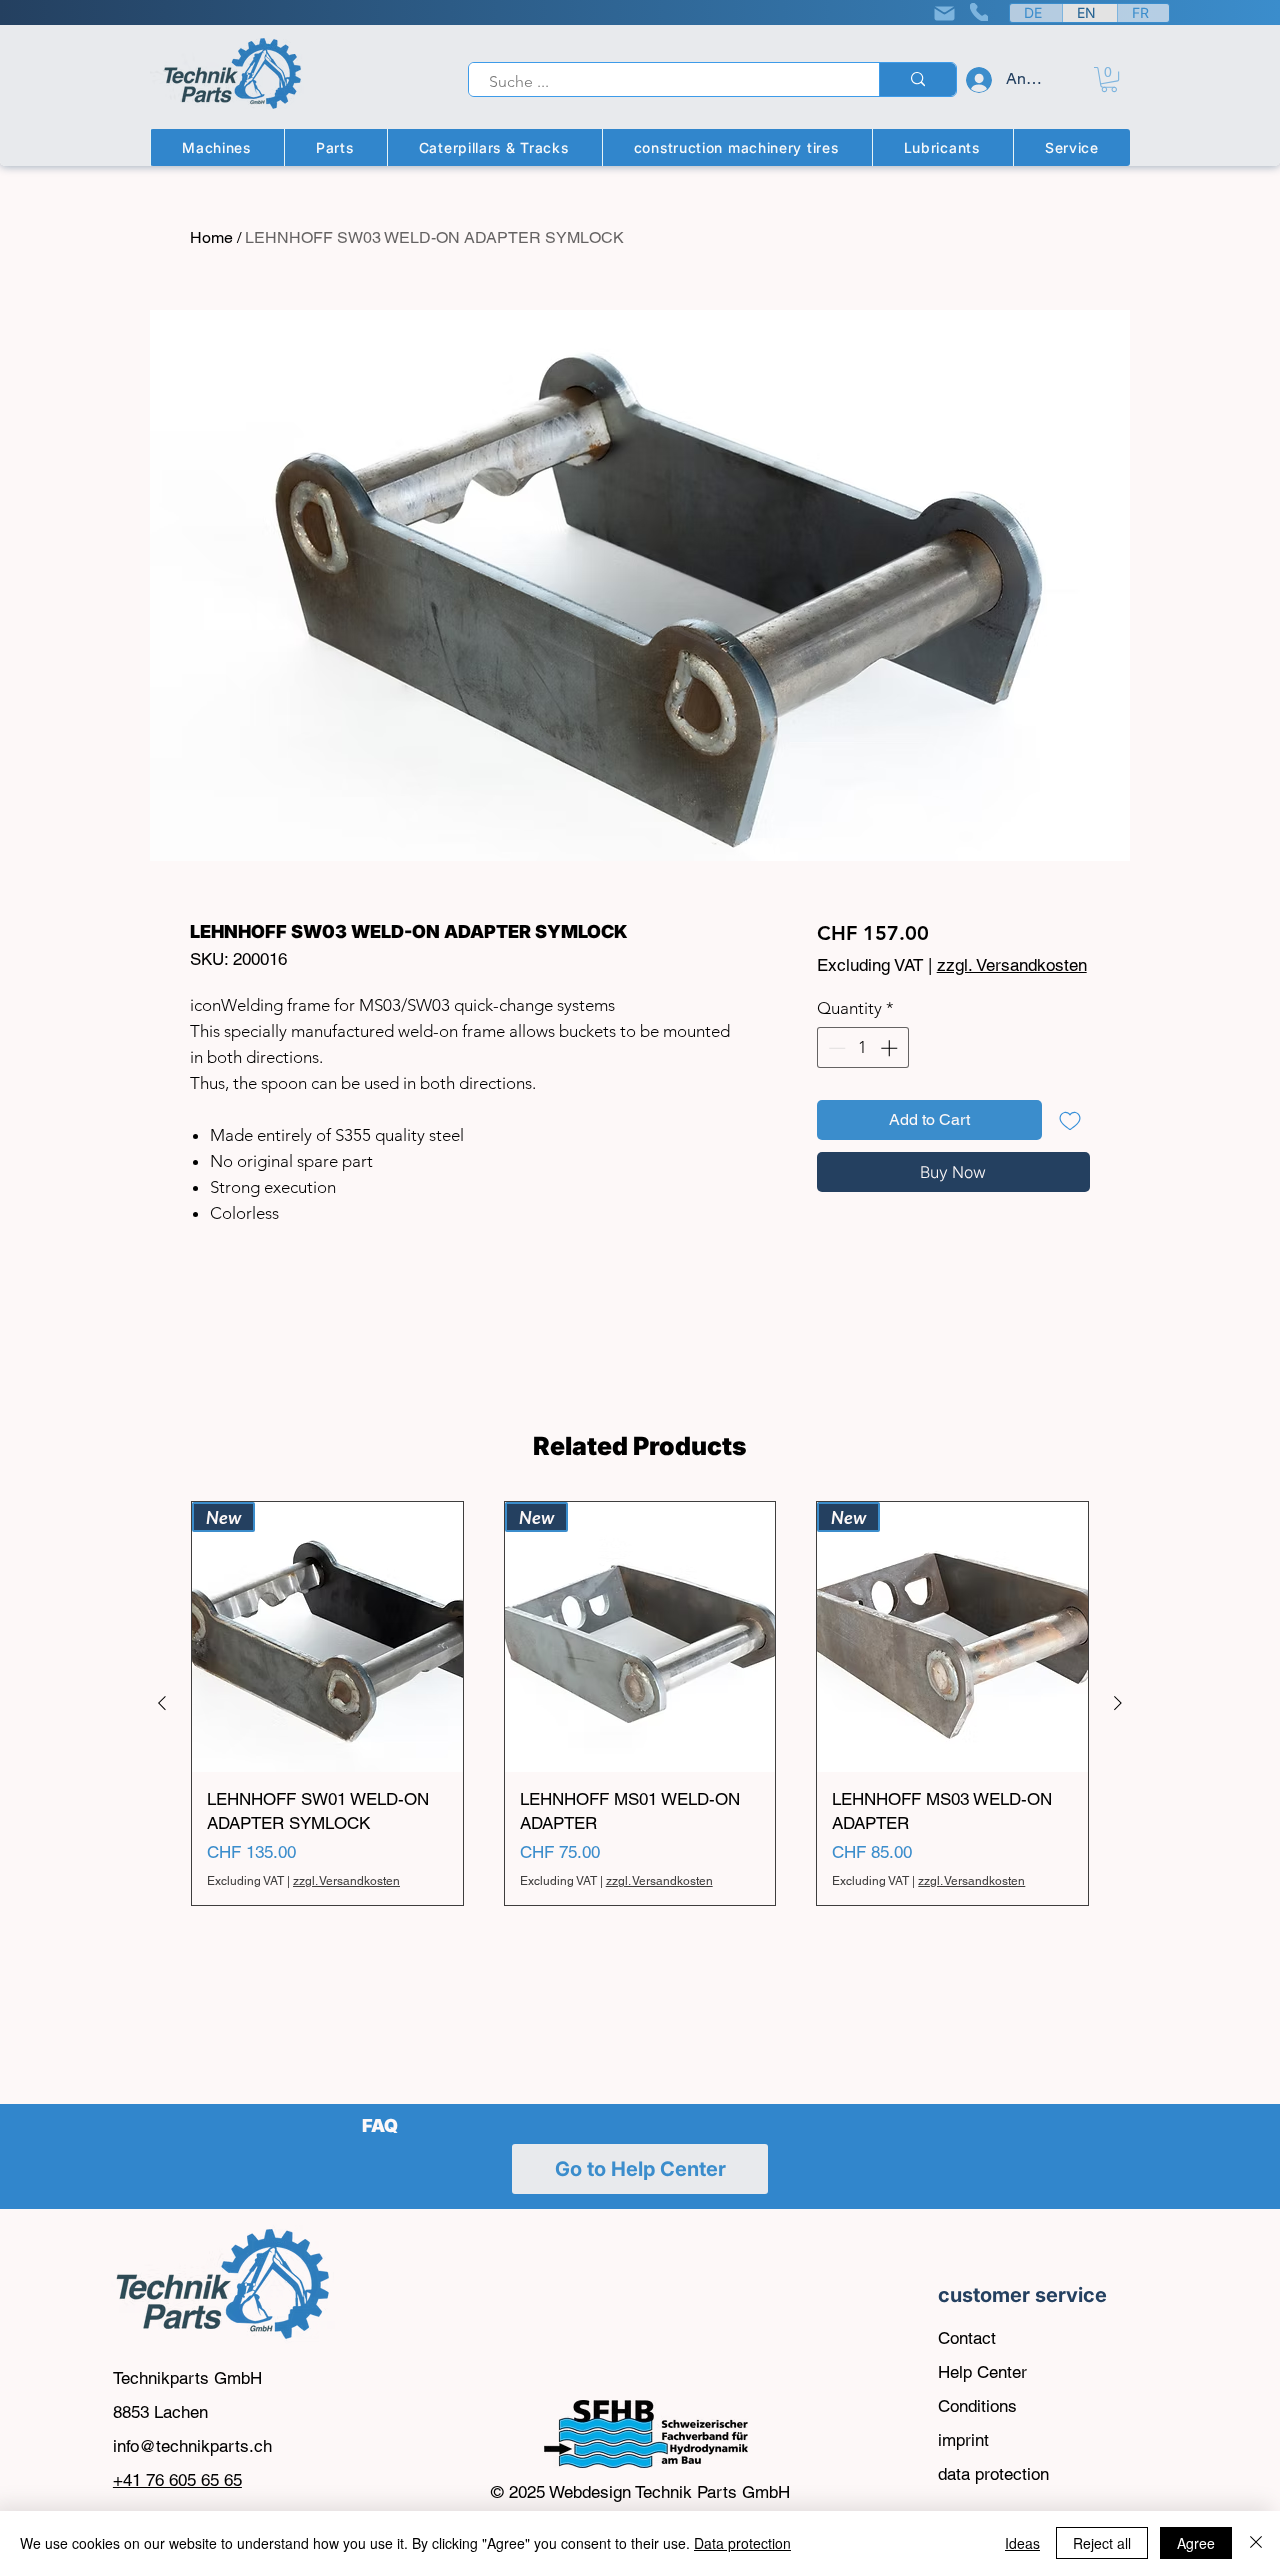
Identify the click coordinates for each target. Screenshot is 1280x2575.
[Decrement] (835, 1048)
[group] (640, 1704)
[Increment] (891, 1048)
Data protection (742, 2543)
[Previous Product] (162, 1703)
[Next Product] (1118, 1703)
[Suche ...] (917, 79)
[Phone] (979, 12)
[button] (1109, 79)
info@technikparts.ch (192, 2446)
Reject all (1102, 2543)
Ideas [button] (1022, 2543)
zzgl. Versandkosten (1012, 965)
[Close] (1256, 2543)
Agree (1196, 2543)
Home (211, 237)
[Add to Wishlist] (1070, 1120)
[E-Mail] (944, 13)
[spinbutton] (862, 1048)
